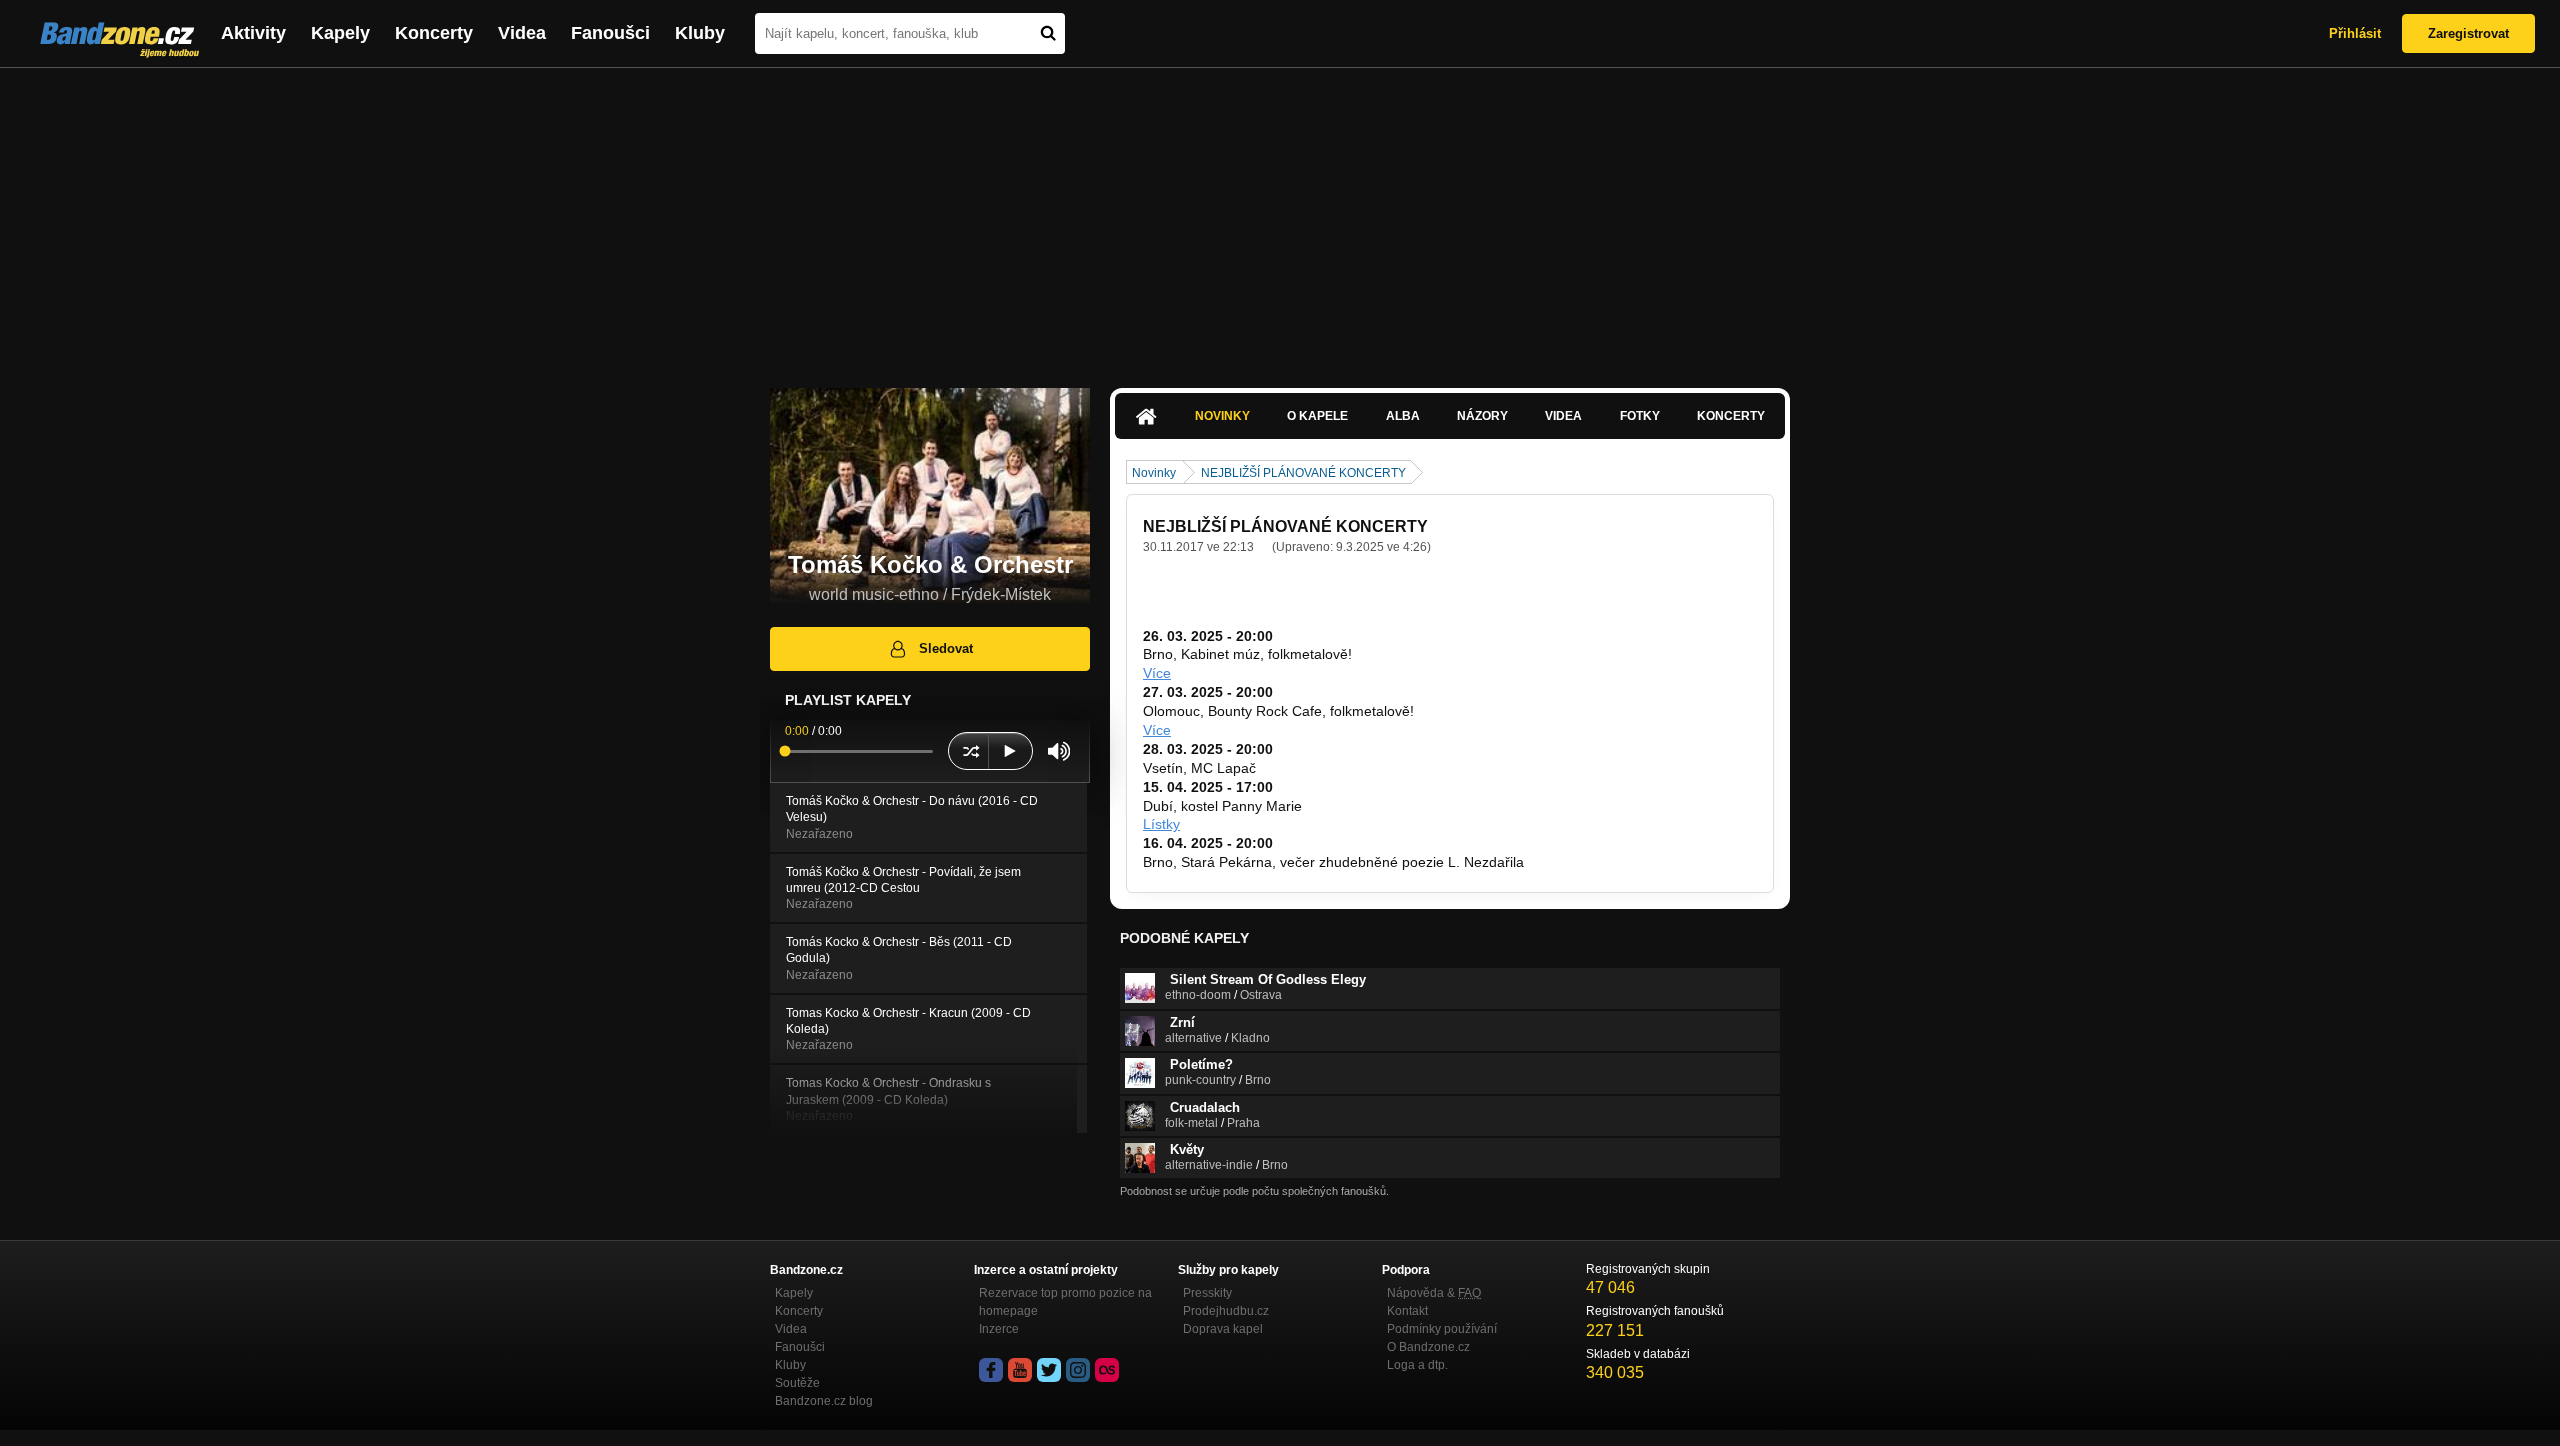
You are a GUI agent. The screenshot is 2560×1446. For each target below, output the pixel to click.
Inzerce (999, 1329)
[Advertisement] (1280, 218)
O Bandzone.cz (1428, 1347)
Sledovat (946, 648)
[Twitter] (1049, 1370)
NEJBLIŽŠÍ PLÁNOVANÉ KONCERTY (1303, 473)
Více (1157, 673)
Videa (522, 33)
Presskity (1207, 1293)
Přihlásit (2355, 33)
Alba (1403, 416)
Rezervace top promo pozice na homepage (1065, 1302)
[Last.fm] (1107, 1370)
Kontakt (1407, 1311)
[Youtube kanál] (1020, 1370)
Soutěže (797, 1383)
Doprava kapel (1223, 1329)
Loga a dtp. (1417, 1365)
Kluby (700, 33)
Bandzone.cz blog (824, 1401)
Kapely (340, 33)
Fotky (1640, 416)
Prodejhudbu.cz (1226, 1311)
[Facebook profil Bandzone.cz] (991, 1370)
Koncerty (434, 33)
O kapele (1317, 416)
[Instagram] (1078, 1370)
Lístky (1161, 824)
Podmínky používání (1442, 1329)
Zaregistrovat (2468, 33)
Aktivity (253, 33)
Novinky (1222, 416)
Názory (1482, 416)
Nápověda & (1434, 1293)
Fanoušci (610, 33)
